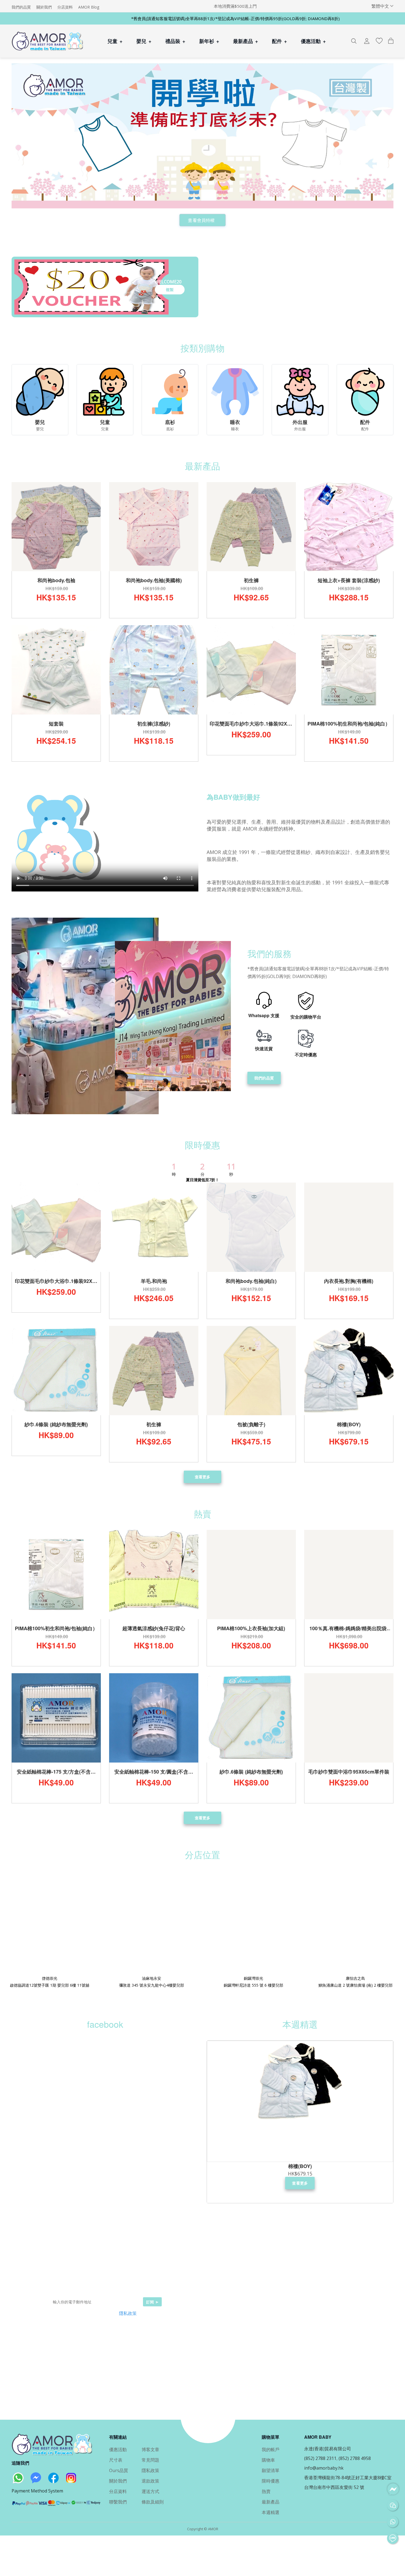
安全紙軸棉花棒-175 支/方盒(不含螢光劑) (56, 1772)
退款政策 (150, 2481)
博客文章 (150, 2449)
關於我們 (44, 7)
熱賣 (266, 2491)
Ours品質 (119, 2470)
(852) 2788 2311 (320, 2458)
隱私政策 (128, 2313)
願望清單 (271, 2470)
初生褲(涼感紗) (154, 724)
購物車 (268, 2460)
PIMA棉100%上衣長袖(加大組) (251, 1628)
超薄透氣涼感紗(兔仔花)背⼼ (154, 1628)
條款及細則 (153, 2502)
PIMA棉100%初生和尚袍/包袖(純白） (349, 724)
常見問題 (150, 2460)
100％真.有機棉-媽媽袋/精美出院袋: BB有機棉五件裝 (349, 1629)
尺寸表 (116, 2460)
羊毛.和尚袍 (154, 1281)
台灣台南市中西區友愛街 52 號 (334, 2487)
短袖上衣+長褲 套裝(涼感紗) (349, 580)
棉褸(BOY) (349, 1424)
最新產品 (246, 41)
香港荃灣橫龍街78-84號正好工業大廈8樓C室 (348, 2478)
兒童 (115, 41)
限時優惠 (271, 2481)
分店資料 (65, 7)
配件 (280, 41)
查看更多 (203, 1477)
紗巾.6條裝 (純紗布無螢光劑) (56, 1424)
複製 (170, 289)
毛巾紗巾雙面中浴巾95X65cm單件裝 (349, 1772)
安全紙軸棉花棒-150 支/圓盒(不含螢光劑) (154, 1772)
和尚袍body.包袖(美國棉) (154, 580)
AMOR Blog (89, 7)
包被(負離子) (251, 1424)
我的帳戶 (271, 2449)
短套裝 (56, 724)
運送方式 (150, 2491)
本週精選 (271, 2512)
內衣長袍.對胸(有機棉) (349, 1281)
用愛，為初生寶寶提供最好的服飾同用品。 (131, 2277)
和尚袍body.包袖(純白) (251, 1281)
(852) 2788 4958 (355, 2458)
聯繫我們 (118, 2502)
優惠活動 (313, 41)
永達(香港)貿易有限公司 (328, 2449)
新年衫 (209, 41)
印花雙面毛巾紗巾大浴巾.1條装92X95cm (251, 724)
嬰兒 (144, 41)
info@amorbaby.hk (324, 2468)
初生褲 (251, 580)
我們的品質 (21, 7)
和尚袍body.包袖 (56, 580)
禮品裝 (175, 41)
